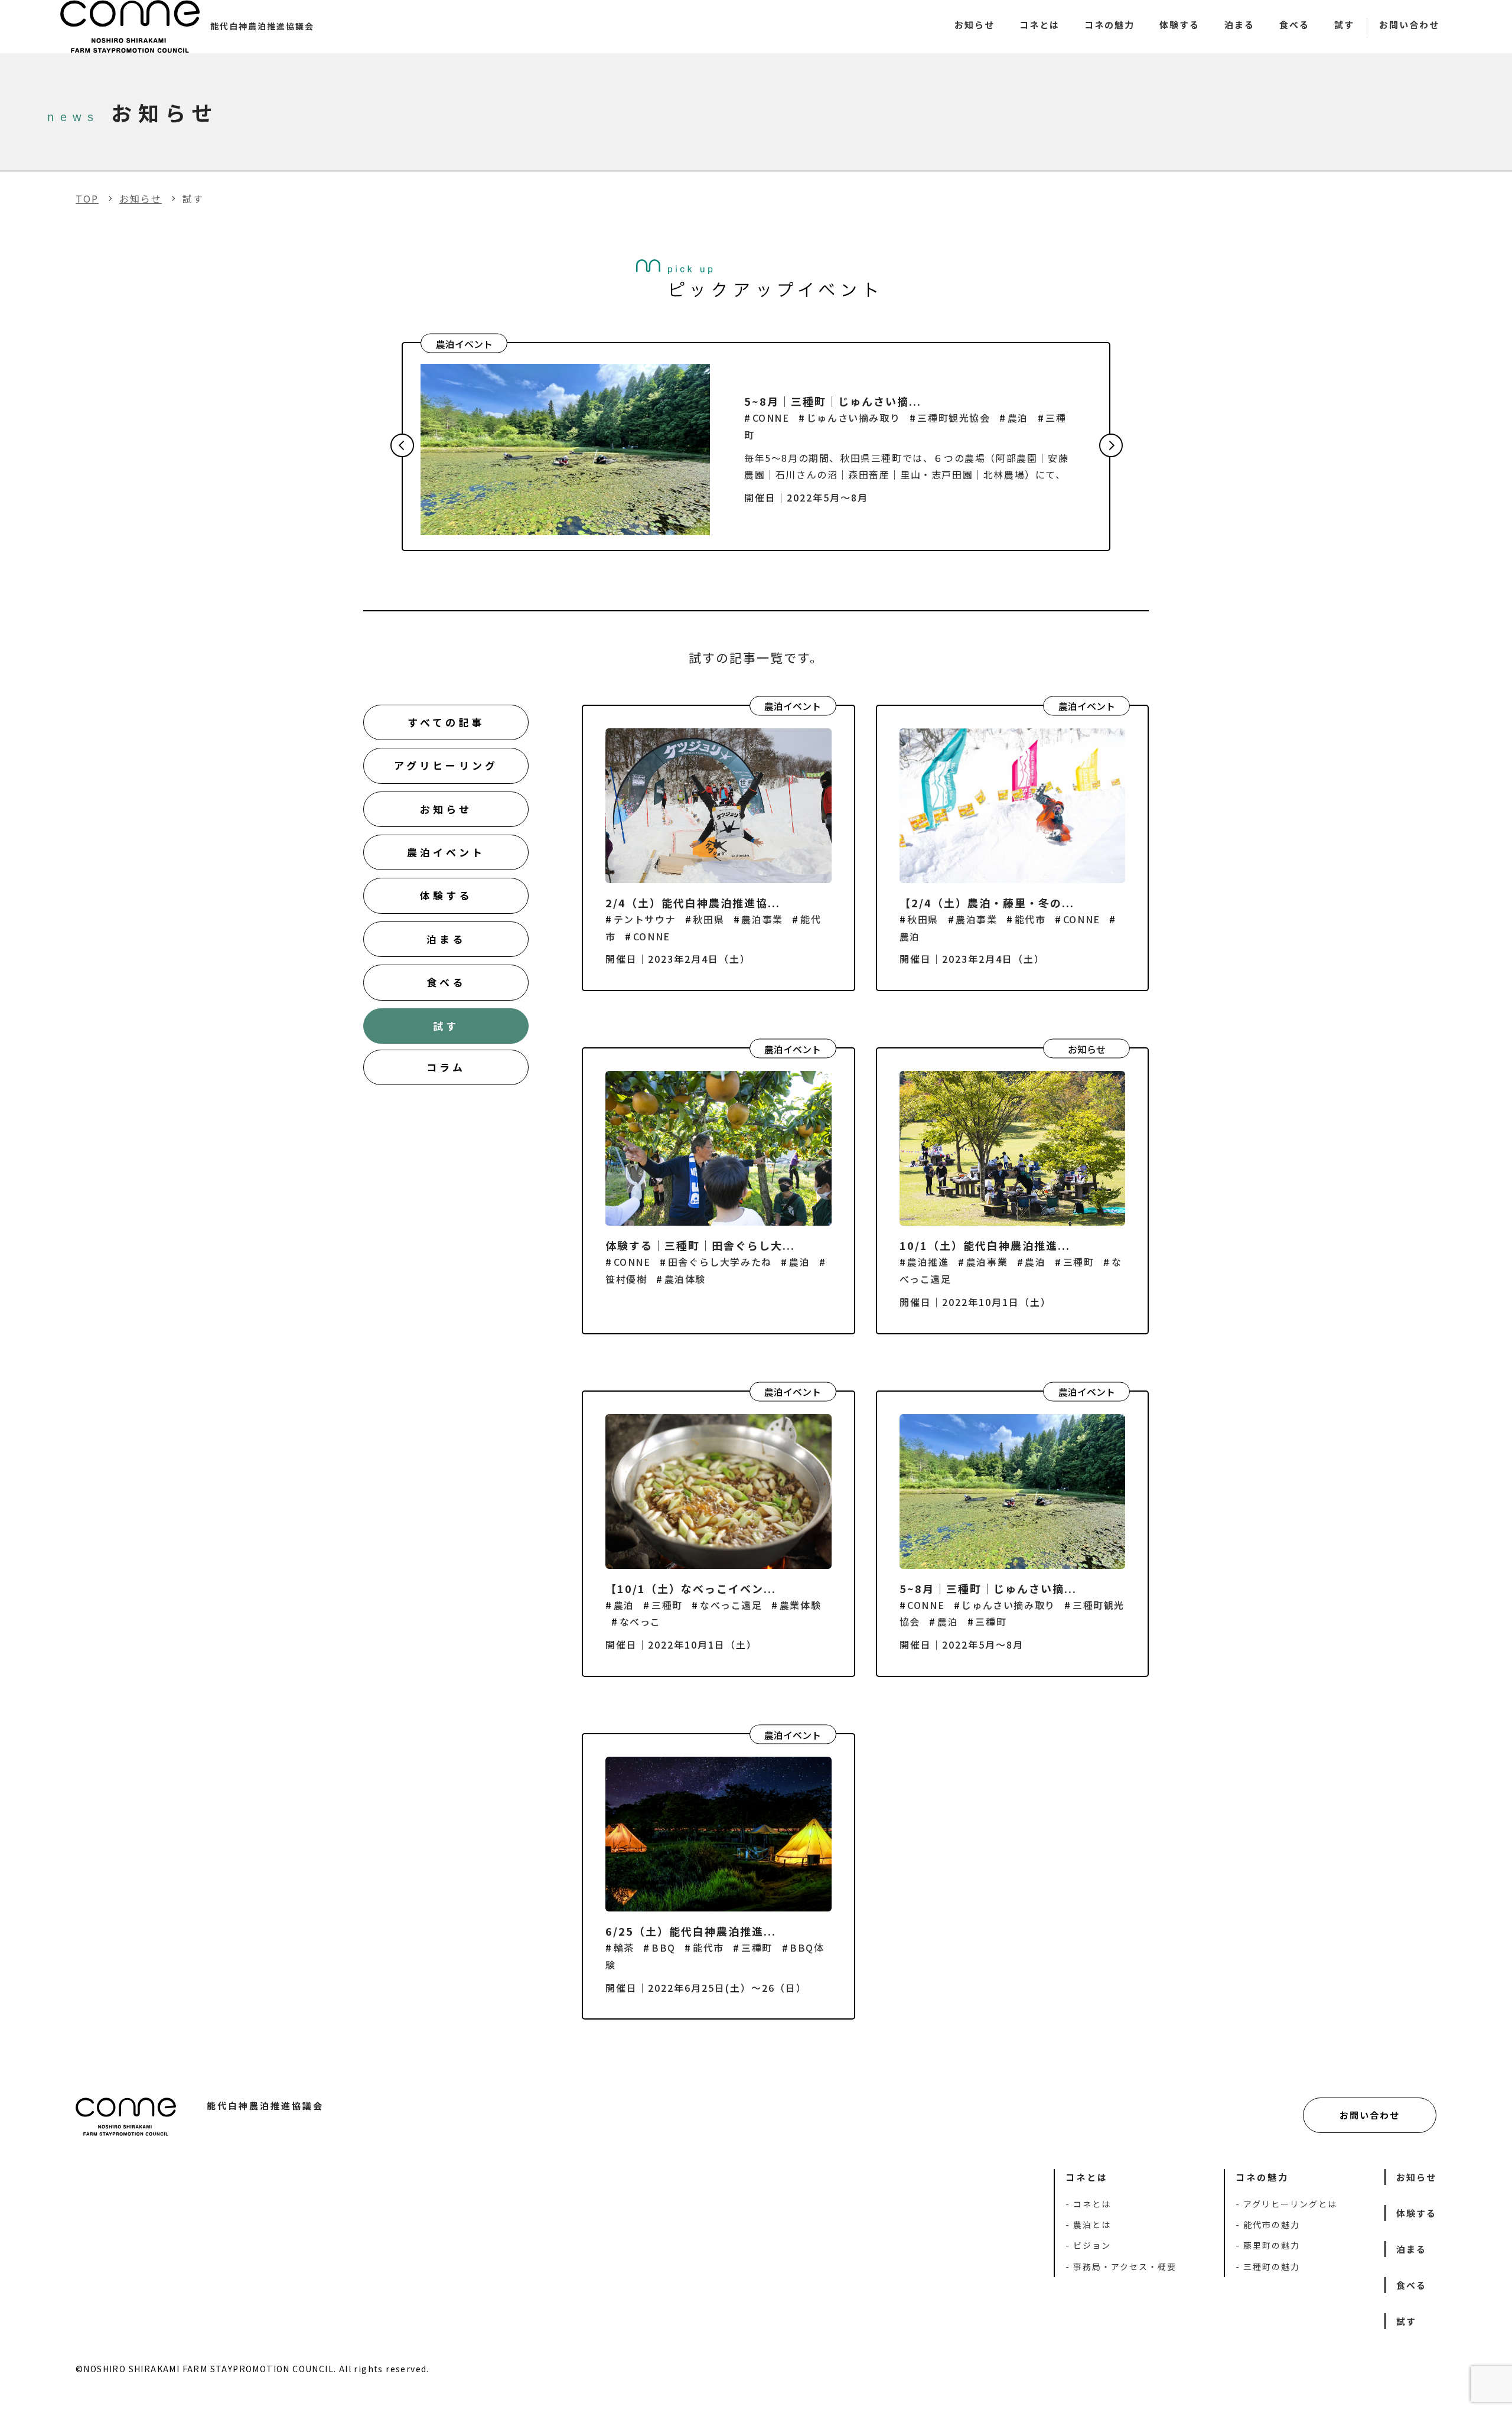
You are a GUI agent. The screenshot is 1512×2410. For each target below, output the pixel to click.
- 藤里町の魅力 (1268, 2245)
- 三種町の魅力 (1268, 2266)
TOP (87, 198)
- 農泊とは (1088, 2225)
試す (1344, 25)
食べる (1294, 25)
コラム (446, 1067)
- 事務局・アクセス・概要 (1121, 2266)
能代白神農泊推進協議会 (262, 26)
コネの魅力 (1109, 25)
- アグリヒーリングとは (1286, 2204)
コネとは (1039, 25)
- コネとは (1088, 2204)
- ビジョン (1088, 2245)
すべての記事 (446, 722)
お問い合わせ (1409, 25)
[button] (402, 445)
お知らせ (975, 25)
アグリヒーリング (446, 765)
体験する (1179, 25)
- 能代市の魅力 (1268, 2225)
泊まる (1239, 25)
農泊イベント (446, 852)
